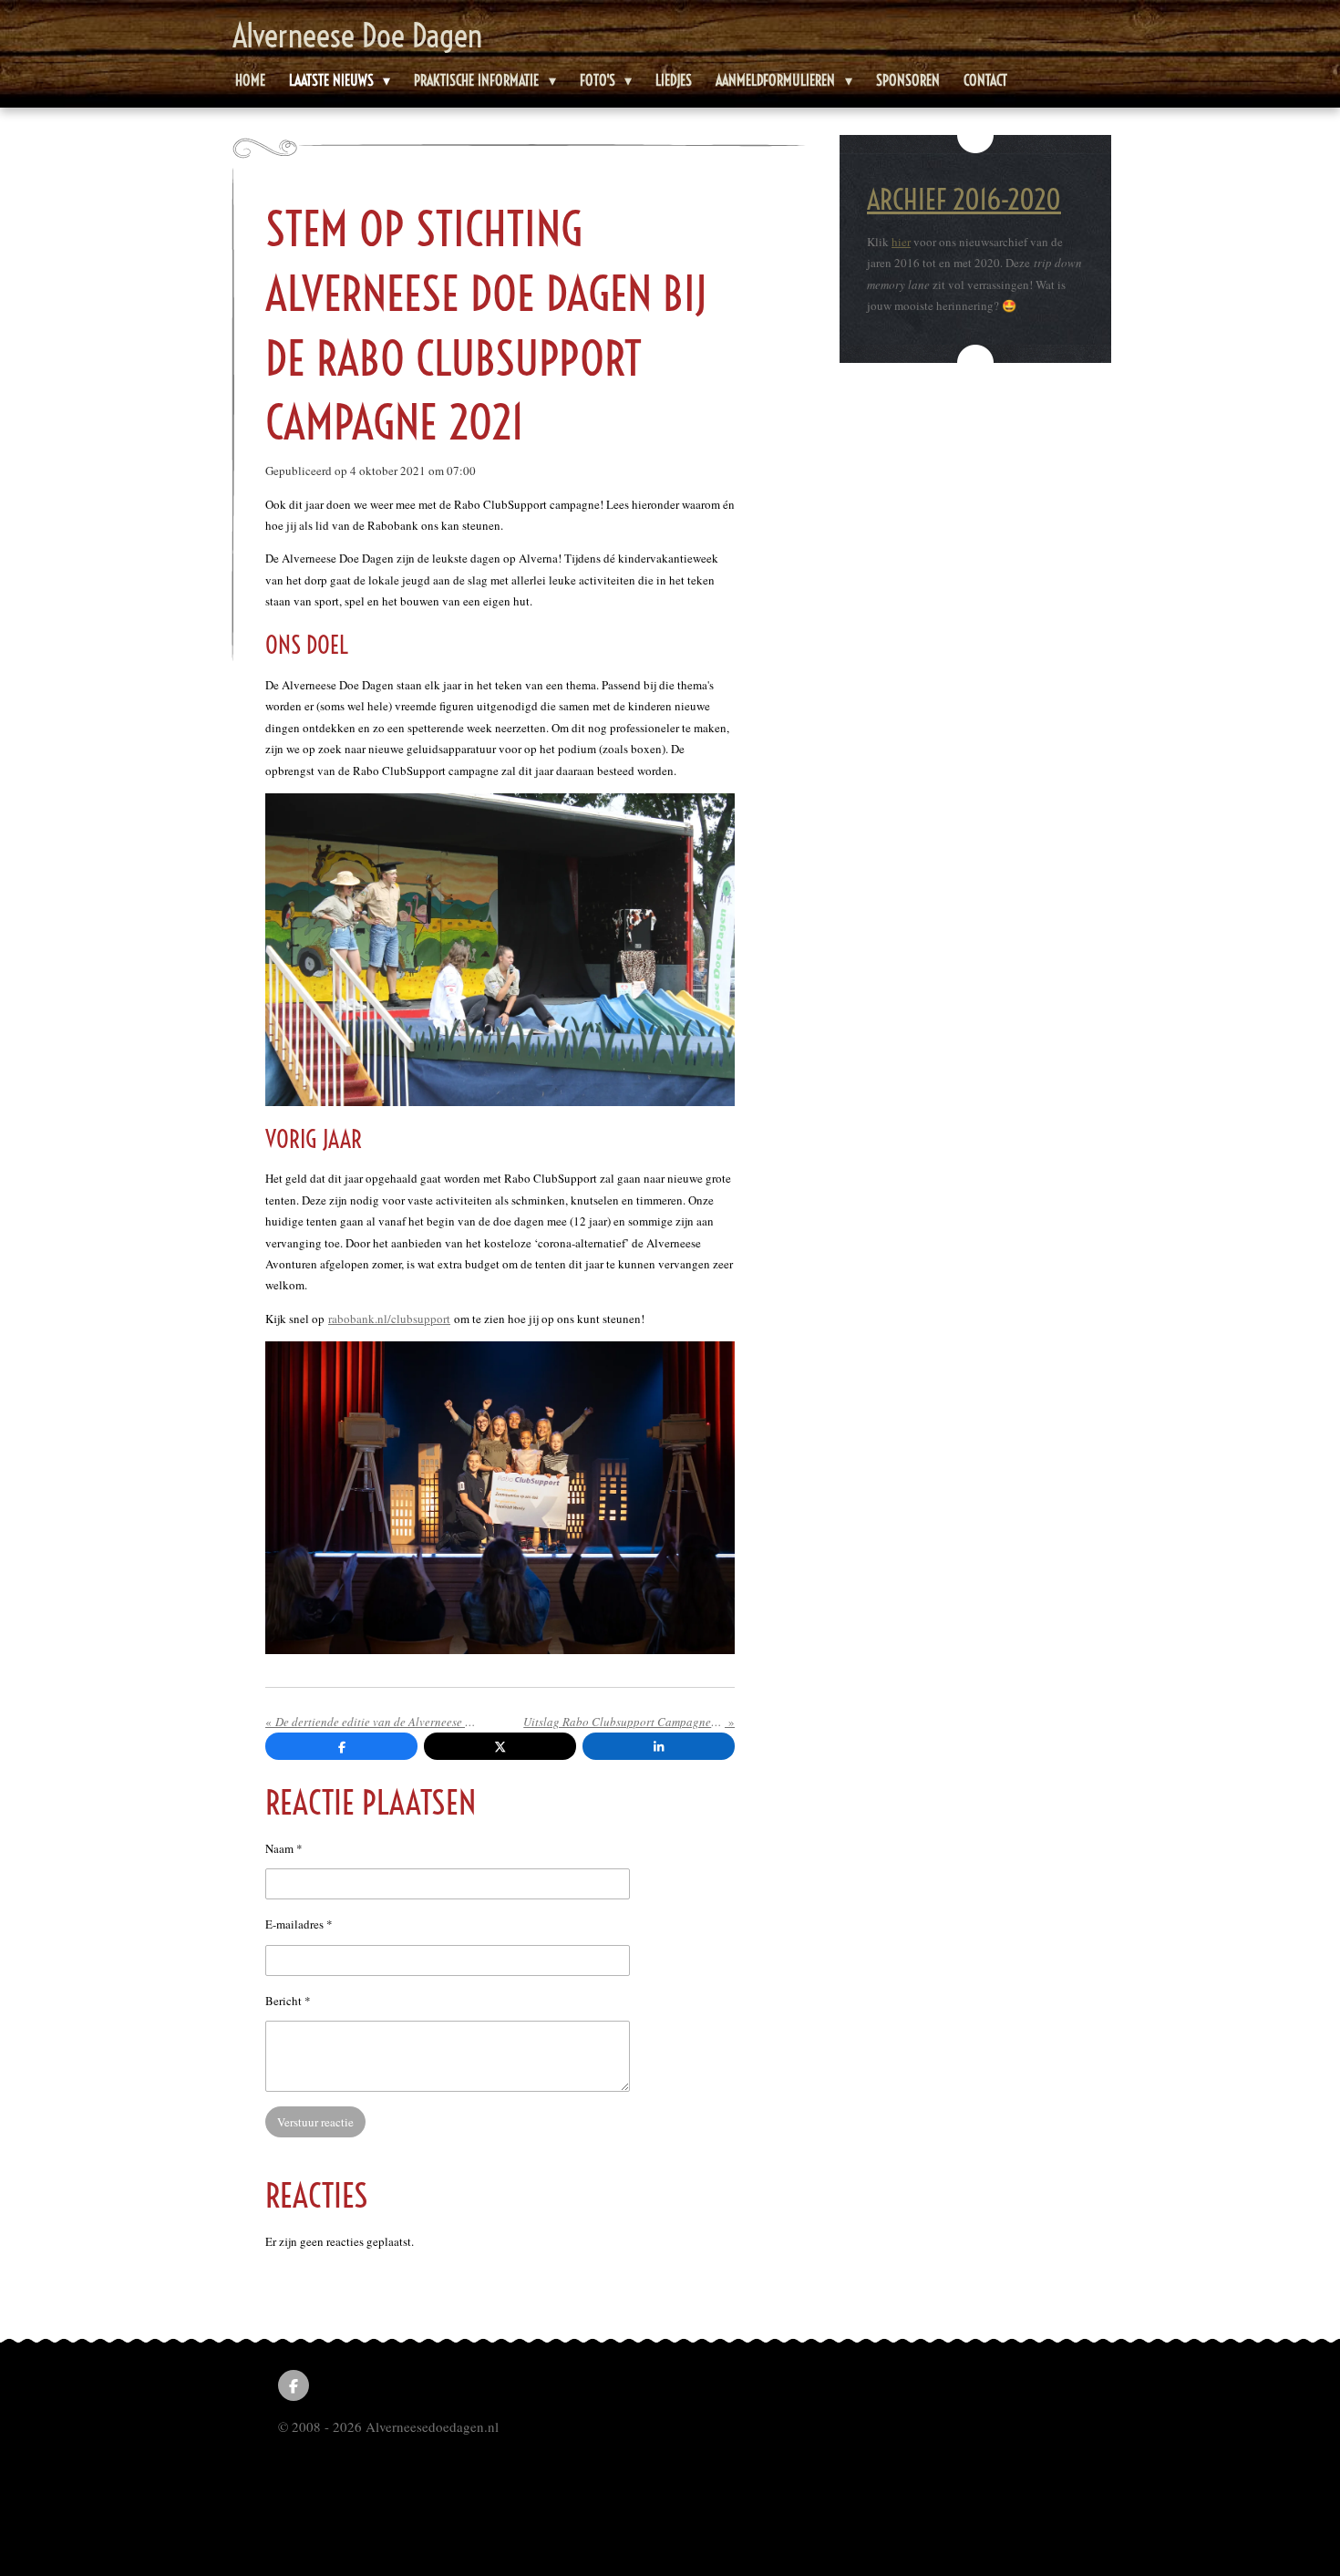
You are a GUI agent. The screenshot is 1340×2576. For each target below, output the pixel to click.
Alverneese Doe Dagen (357, 36)
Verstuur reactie (315, 2122)
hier (901, 242)
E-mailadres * (299, 1924)
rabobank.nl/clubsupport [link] (389, 1319)
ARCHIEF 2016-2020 (964, 200)
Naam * (284, 1848)
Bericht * (288, 2001)
